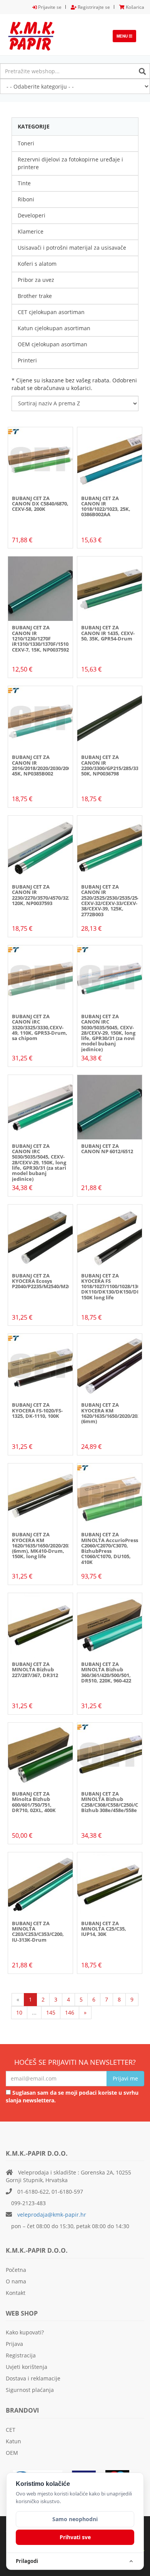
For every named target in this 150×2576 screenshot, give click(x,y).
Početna (16, 2270)
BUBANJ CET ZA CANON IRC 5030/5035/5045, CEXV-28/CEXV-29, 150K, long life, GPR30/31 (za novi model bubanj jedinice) (108, 1033)
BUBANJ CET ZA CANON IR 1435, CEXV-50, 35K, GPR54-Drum (108, 633)
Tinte (24, 183)
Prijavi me (125, 2078)
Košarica (134, 7)
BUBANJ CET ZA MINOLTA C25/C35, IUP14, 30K (104, 1929)
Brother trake (35, 296)
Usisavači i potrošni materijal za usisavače (72, 248)
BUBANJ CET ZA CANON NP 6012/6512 (107, 1149)
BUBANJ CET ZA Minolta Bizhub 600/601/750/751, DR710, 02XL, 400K (34, 1802)
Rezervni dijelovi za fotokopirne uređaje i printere (70, 163)
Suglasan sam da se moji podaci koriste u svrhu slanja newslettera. (72, 2096)
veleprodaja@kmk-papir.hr (52, 2215)
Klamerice (31, 231)
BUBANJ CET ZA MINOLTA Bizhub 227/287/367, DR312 (35, 1670)
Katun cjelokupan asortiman (54, 328)
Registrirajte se (93, 7)
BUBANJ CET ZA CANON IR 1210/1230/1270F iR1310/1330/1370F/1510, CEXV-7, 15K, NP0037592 (41, 638)
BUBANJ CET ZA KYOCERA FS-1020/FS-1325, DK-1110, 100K (37, 1410)
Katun (13, 2441)
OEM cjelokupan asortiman (52, 344)
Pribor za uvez (36, 280)
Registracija (21, 2355)
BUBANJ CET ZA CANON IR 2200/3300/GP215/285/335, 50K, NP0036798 (112, 765)
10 (19, 2012)
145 (51, 2012)
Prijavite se (49, 7)
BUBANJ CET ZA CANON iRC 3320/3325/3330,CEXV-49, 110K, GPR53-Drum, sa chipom (40, 1027)
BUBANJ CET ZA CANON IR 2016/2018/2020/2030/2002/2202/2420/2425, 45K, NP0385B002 (62, 765)
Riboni (26, 199)
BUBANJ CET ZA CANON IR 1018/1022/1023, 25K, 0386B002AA (106, 506)
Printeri (27, 360)
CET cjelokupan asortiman (51, 312)
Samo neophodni (75, 2519)
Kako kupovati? (25, 2332)
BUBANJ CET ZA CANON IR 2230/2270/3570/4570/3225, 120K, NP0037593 (43, 895)
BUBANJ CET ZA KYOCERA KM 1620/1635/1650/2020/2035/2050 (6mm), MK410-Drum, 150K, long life (49, 1545)
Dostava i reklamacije (33, 2378)
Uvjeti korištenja (27, 2367)
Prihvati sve (75, 2537)
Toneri (26, 143)
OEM (12, 2453)
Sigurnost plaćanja (30, 2390)
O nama (16, 2281)
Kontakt (16, 2293)
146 (70, 2012)
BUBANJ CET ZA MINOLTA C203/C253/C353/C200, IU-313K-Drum (38, 1932)
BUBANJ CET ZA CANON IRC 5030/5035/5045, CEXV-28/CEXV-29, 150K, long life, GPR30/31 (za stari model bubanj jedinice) (39, 1162)
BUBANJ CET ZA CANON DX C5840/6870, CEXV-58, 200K (40, 504)
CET (11, 2430)
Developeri (32, 215)
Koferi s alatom (37, 264)
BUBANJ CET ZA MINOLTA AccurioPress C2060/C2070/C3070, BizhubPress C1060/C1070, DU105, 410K (110, 1548)
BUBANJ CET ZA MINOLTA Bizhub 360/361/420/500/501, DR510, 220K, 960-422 (106, 1672)
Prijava (14, 2344)
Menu (126, 38)
